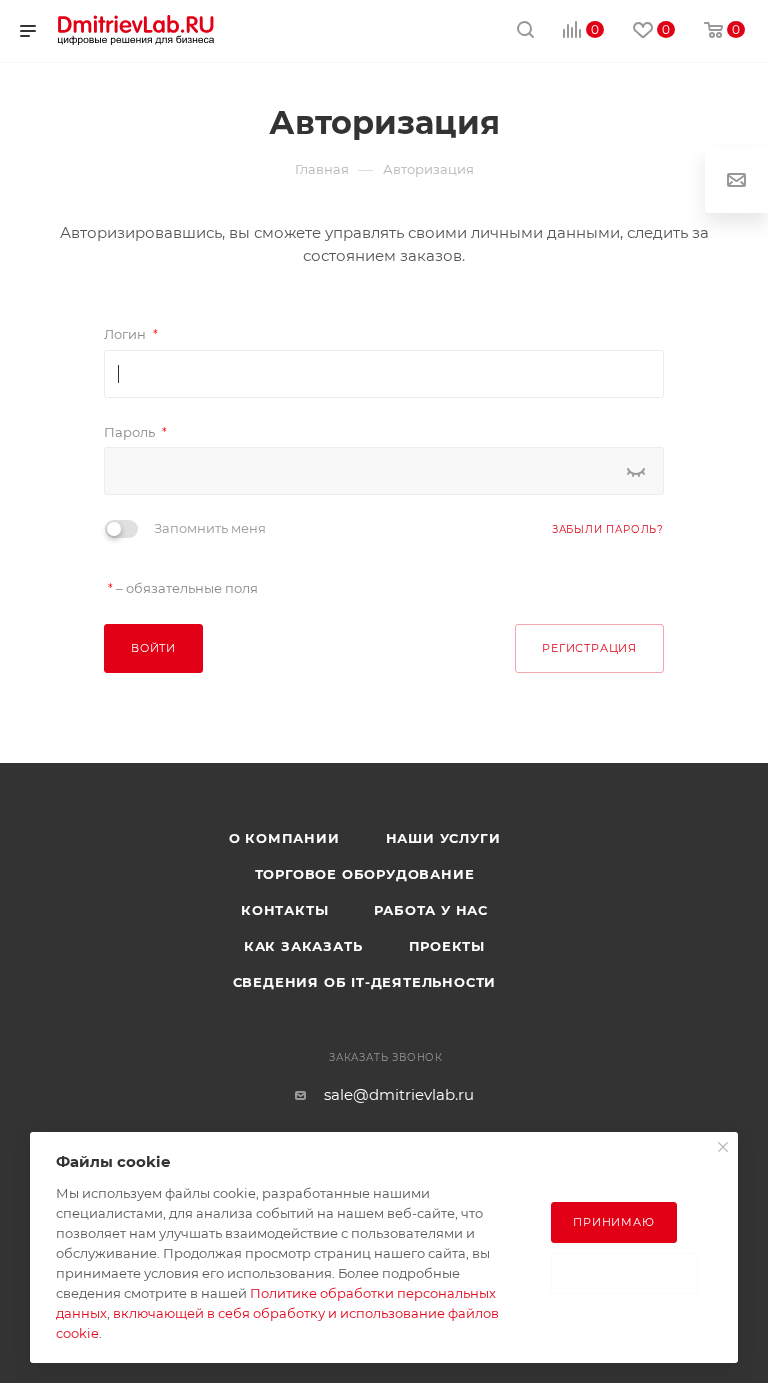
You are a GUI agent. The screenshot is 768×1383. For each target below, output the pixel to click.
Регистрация (589, 648)
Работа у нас (431, 910)
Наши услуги (443, 838)
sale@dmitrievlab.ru (399, 1094)
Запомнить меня (210, 528)
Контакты (284, 910)
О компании (284, 838)
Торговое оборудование (365, 874)
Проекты (447, 946)
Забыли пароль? (608, 529)
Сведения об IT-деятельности (365, 982)
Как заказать (303, 946)
